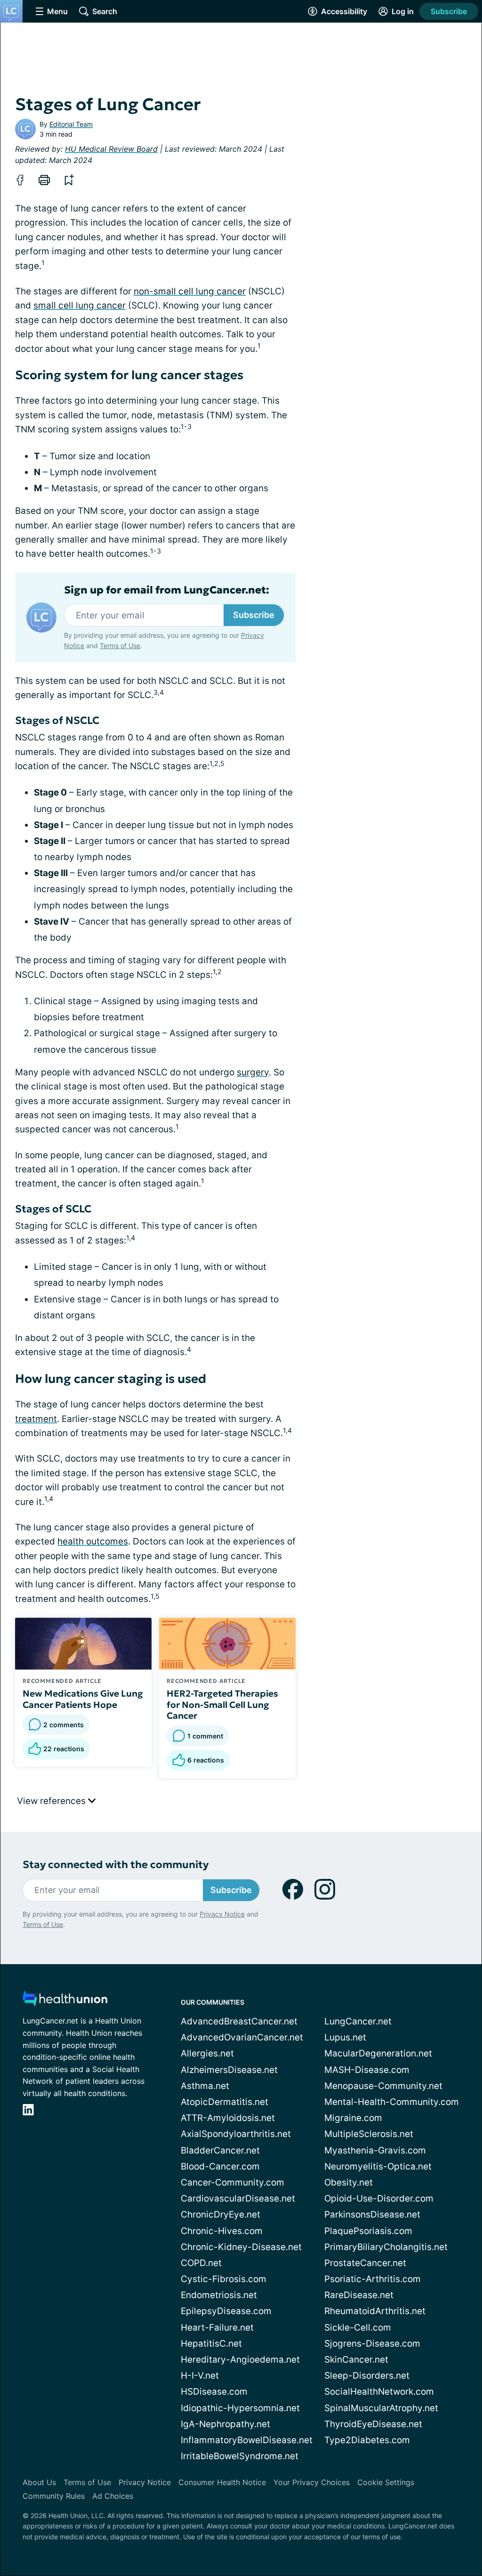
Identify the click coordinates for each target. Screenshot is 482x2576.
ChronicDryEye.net (221, 2214)
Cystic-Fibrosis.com (224, 2279)
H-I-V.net (200, 2376)
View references (52, 1801)
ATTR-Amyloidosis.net (228, 2118)
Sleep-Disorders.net (367, 2376)
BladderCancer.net (220, 2150)
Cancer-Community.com (233, 2182)
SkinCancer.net (356, 2360)
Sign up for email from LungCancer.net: (167, 590)
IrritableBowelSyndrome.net (240, 2456)
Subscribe (449, 11)
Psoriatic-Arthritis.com (373, 2279)
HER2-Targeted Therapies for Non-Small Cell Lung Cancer (222, 1705)
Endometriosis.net (219, 2295)
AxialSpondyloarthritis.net (236, 2134)
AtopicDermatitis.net (225, 2102)
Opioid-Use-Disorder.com (379, 2198)
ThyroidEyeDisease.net (373, 2424)
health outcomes (93, 1541)
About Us (39, 2482)
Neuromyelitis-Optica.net (378, 2166)
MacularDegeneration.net (378, 2053)
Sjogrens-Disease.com (372, 2344)
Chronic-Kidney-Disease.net (241, 2247)
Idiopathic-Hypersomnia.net (240, 2408)
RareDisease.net (359, 2295)
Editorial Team (71, 124)
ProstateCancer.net (365, 2263)
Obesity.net (349, 2182)
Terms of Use (120, 646)
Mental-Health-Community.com (392, 2102)
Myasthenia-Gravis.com (375, 2150)
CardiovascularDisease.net (238, 2198)
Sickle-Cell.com (358, 2328)
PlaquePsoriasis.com (368, 2231)
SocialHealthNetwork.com (379, 2392)
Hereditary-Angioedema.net (240, 2360)
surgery (253, 1072)
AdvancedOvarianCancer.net (242, 2037)
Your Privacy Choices (312, 2482)
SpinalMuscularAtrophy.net (381, 2408)
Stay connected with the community (116, 1865)
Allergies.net (207, 2053)
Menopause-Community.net (383, 2086)
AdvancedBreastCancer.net (239, 2021)
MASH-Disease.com (367, 2070)
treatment (36, 1419)
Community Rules (54, 2496)
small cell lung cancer (80, 305)
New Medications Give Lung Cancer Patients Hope (83, 1699)
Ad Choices (113, 2496)
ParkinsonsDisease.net (372, 2214)
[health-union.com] (65, 2001)
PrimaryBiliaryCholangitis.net (386, 2247)
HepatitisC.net (211, 2344)
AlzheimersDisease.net (229, 2070)
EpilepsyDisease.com (226, 2311)
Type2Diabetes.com (367, 2440)
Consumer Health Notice (222, 2482)
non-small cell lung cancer (190, 291)
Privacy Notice (222, 1914)
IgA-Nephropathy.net (225, 2424)
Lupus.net (345, 2037)
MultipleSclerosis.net (369, 2134)
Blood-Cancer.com (220, 2166)
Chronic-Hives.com (222, 2231)
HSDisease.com (214, 2392)
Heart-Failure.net (217, 2328)
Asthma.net (205, 2086)
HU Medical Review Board (111, 149)
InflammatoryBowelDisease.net (247, 2440)
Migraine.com (353, 2118)
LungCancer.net (358, 2021)
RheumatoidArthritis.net (375, 2311)
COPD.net (201, 2263)
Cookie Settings (386, 2482)
